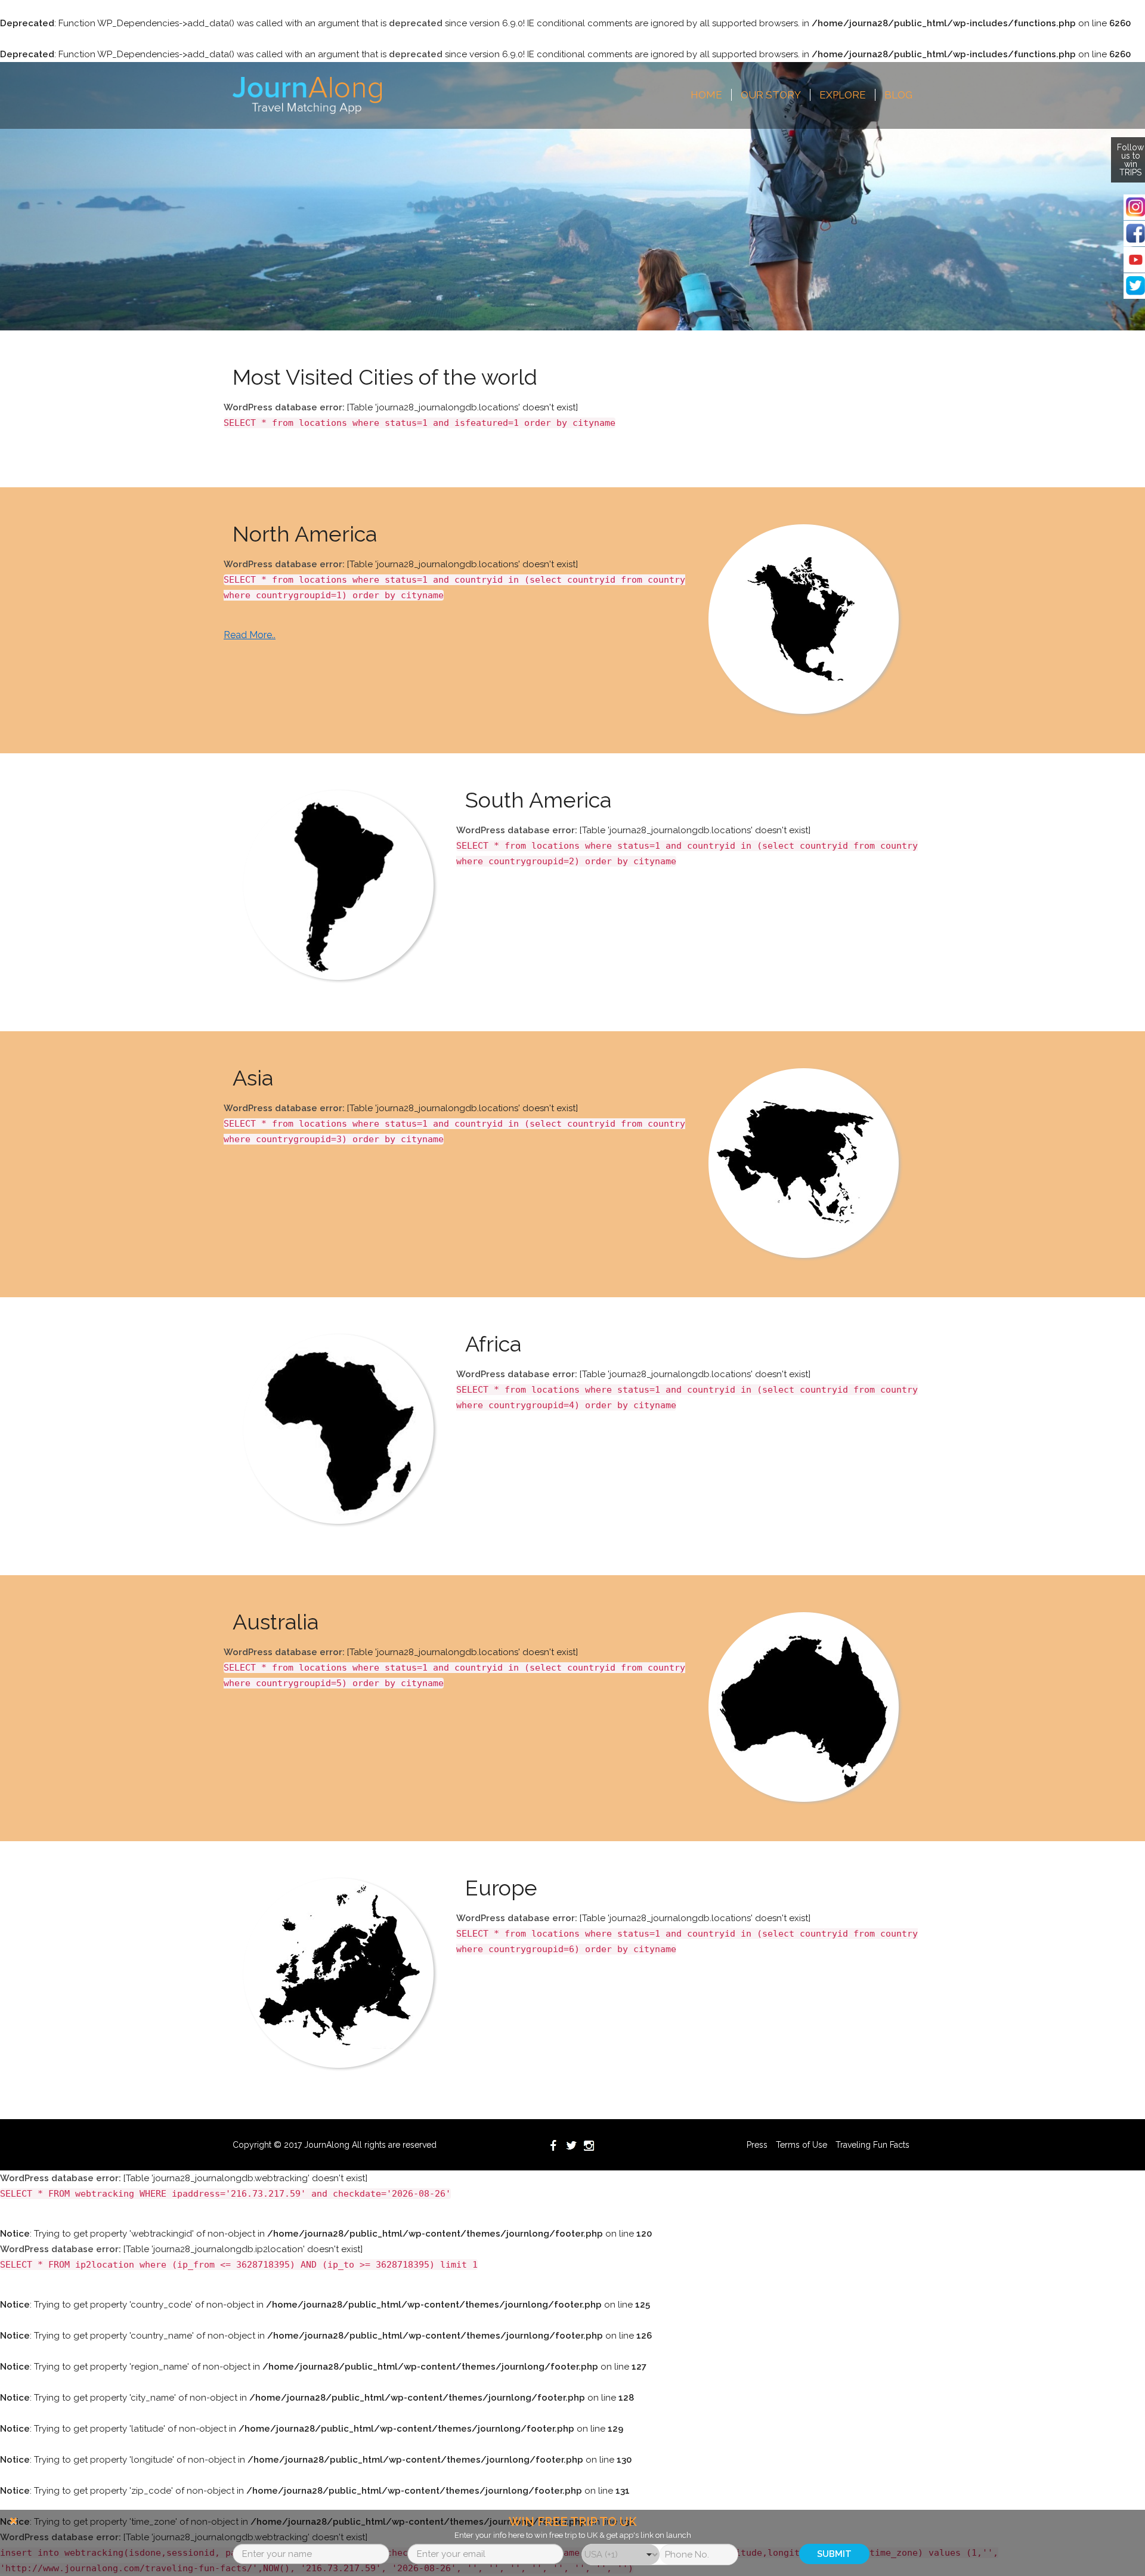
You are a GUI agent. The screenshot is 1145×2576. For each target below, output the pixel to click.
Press (757, 2145)
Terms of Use (801, 2145)
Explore (843, 95)
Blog (898, 95)
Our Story (771, 95)
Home (706, 95)
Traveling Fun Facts (872, 2145)
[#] (307, 95)
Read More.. (250, 635)
